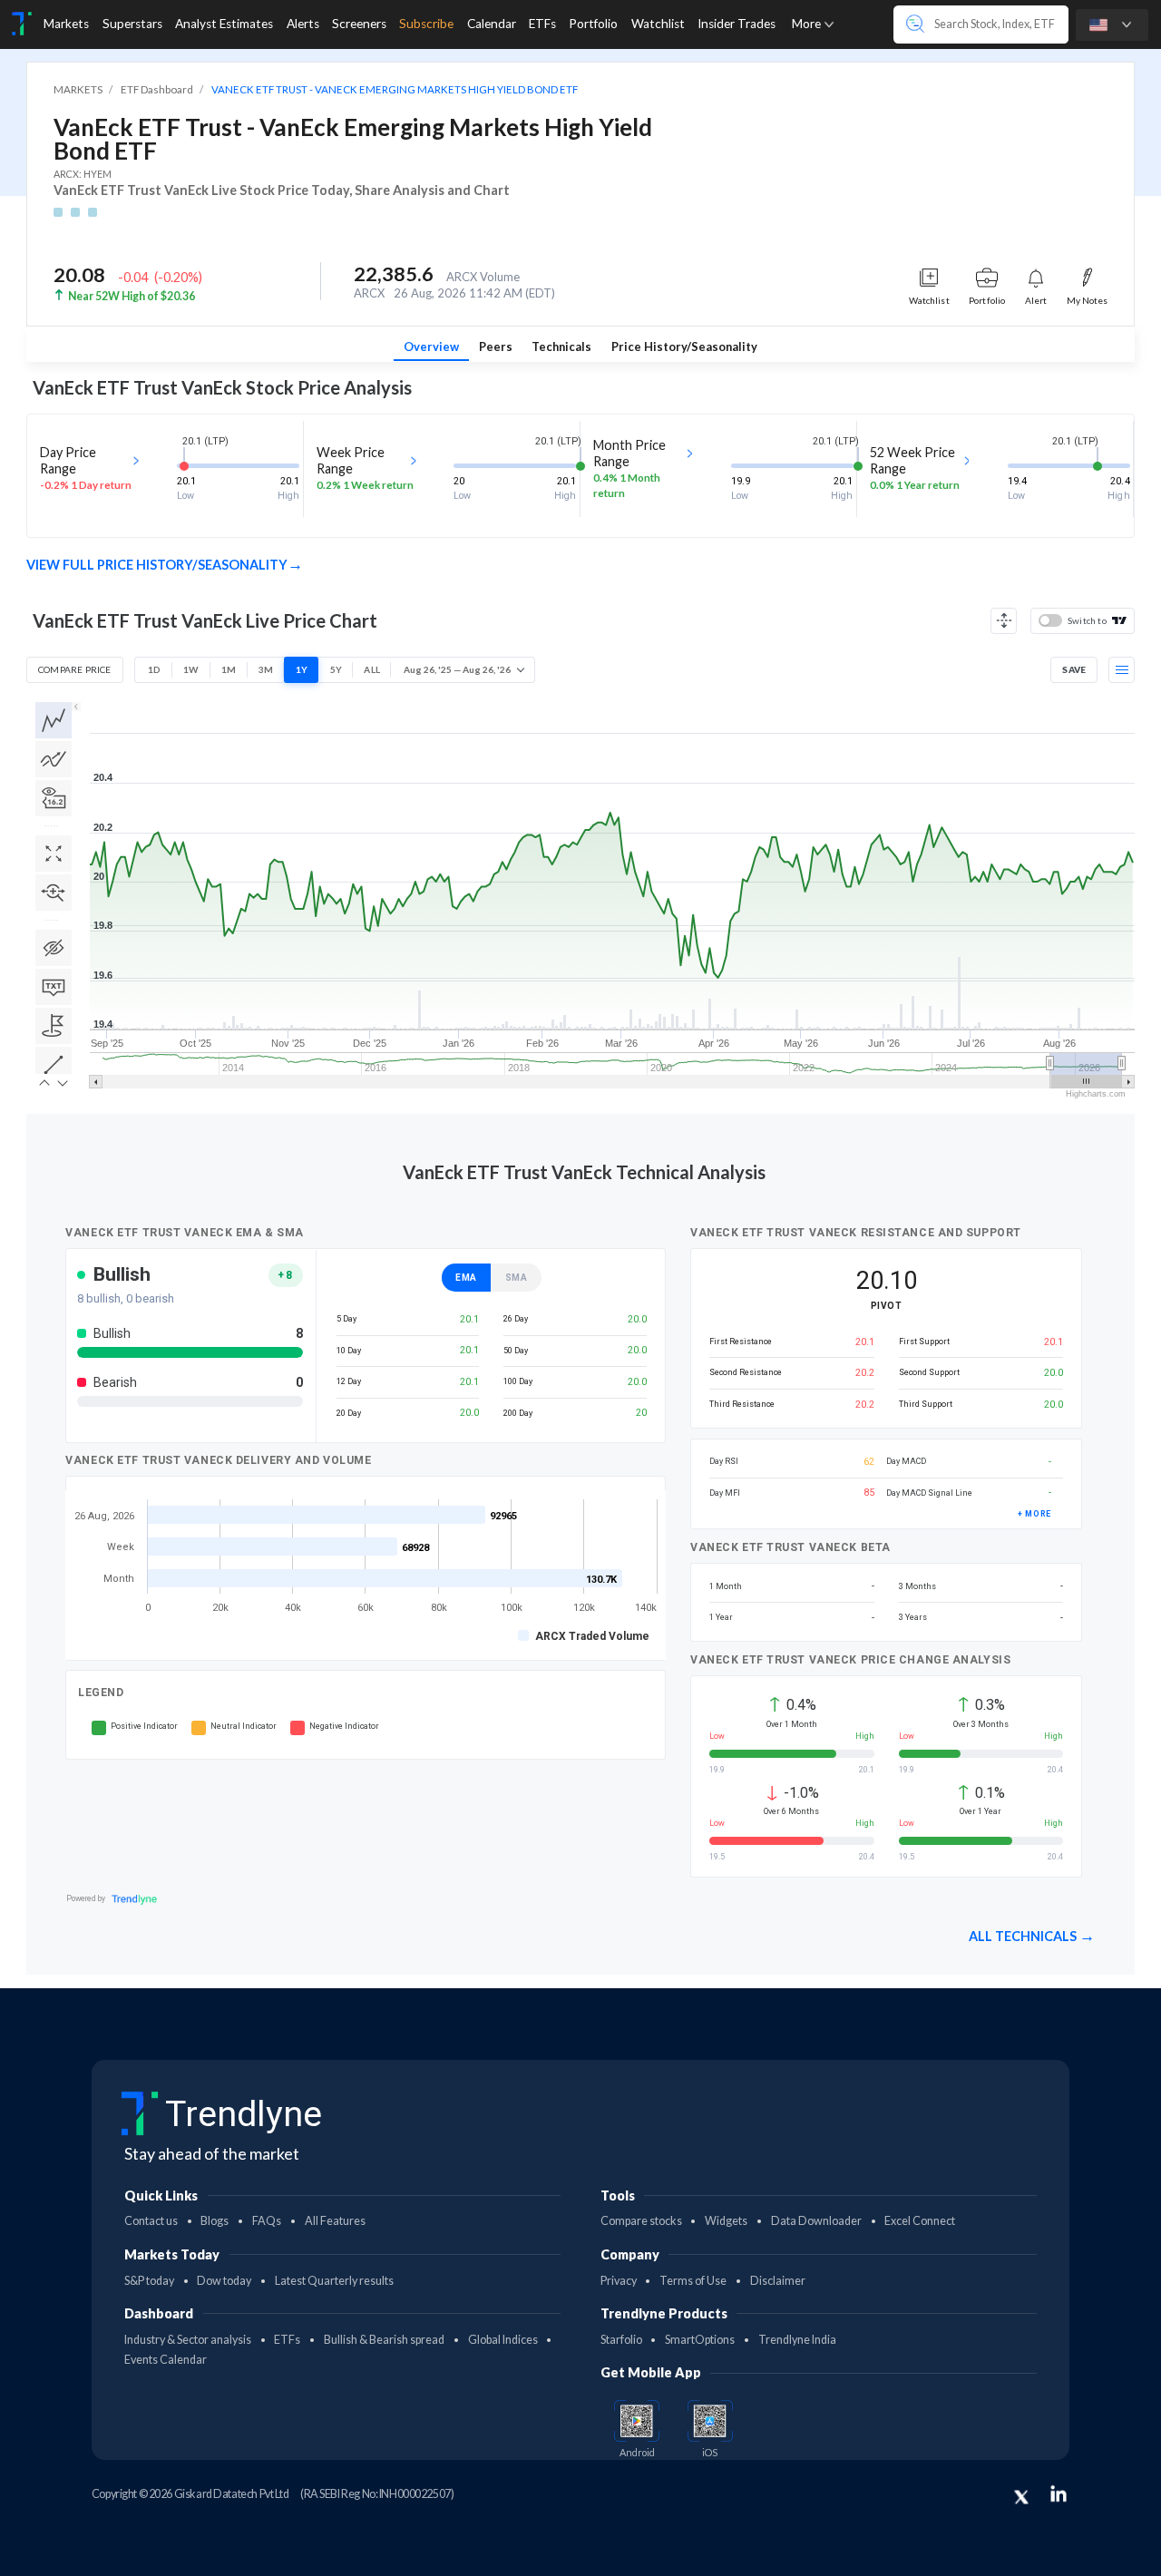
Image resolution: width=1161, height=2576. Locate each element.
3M (266, 669)
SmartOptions (700, 2340)
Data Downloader (816, 2221)
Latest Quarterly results (334, 2281)
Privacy (619, 2281)
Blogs (215, 2221)
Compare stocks (641, 2221)
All (372, 669)
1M (229, 669)
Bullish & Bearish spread (384, 2340)
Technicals (561, 346)
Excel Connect (920, 2221)
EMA (466, 1278)
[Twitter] (1021, 2497)
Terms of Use (693, 2281)
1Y (302, 669)
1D (154, 669)
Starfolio (621, 2340)
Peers (496, 346)
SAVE (1074, 669)
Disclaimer (778, 2281)
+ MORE (1034, 1514)
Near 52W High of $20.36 (132, 296)
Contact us (151, 2221)
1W (191, 669)
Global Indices (503, 2340)
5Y (336, 669)
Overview (431, 346)
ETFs (287, 2340)
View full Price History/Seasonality (157, 565)
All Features (335, 2221)
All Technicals (1024, 1936)
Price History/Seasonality (684, 346)
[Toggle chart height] (1004, 621)
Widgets (726, 2221)
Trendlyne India (797, 2340)
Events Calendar (166, 2360)
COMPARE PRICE (75, 669)
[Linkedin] (1059, 2493)
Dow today (224, 2281)
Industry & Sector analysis (188, 2340)
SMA (517, 1278)
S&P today (149, 2281)
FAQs (267, 2221)
